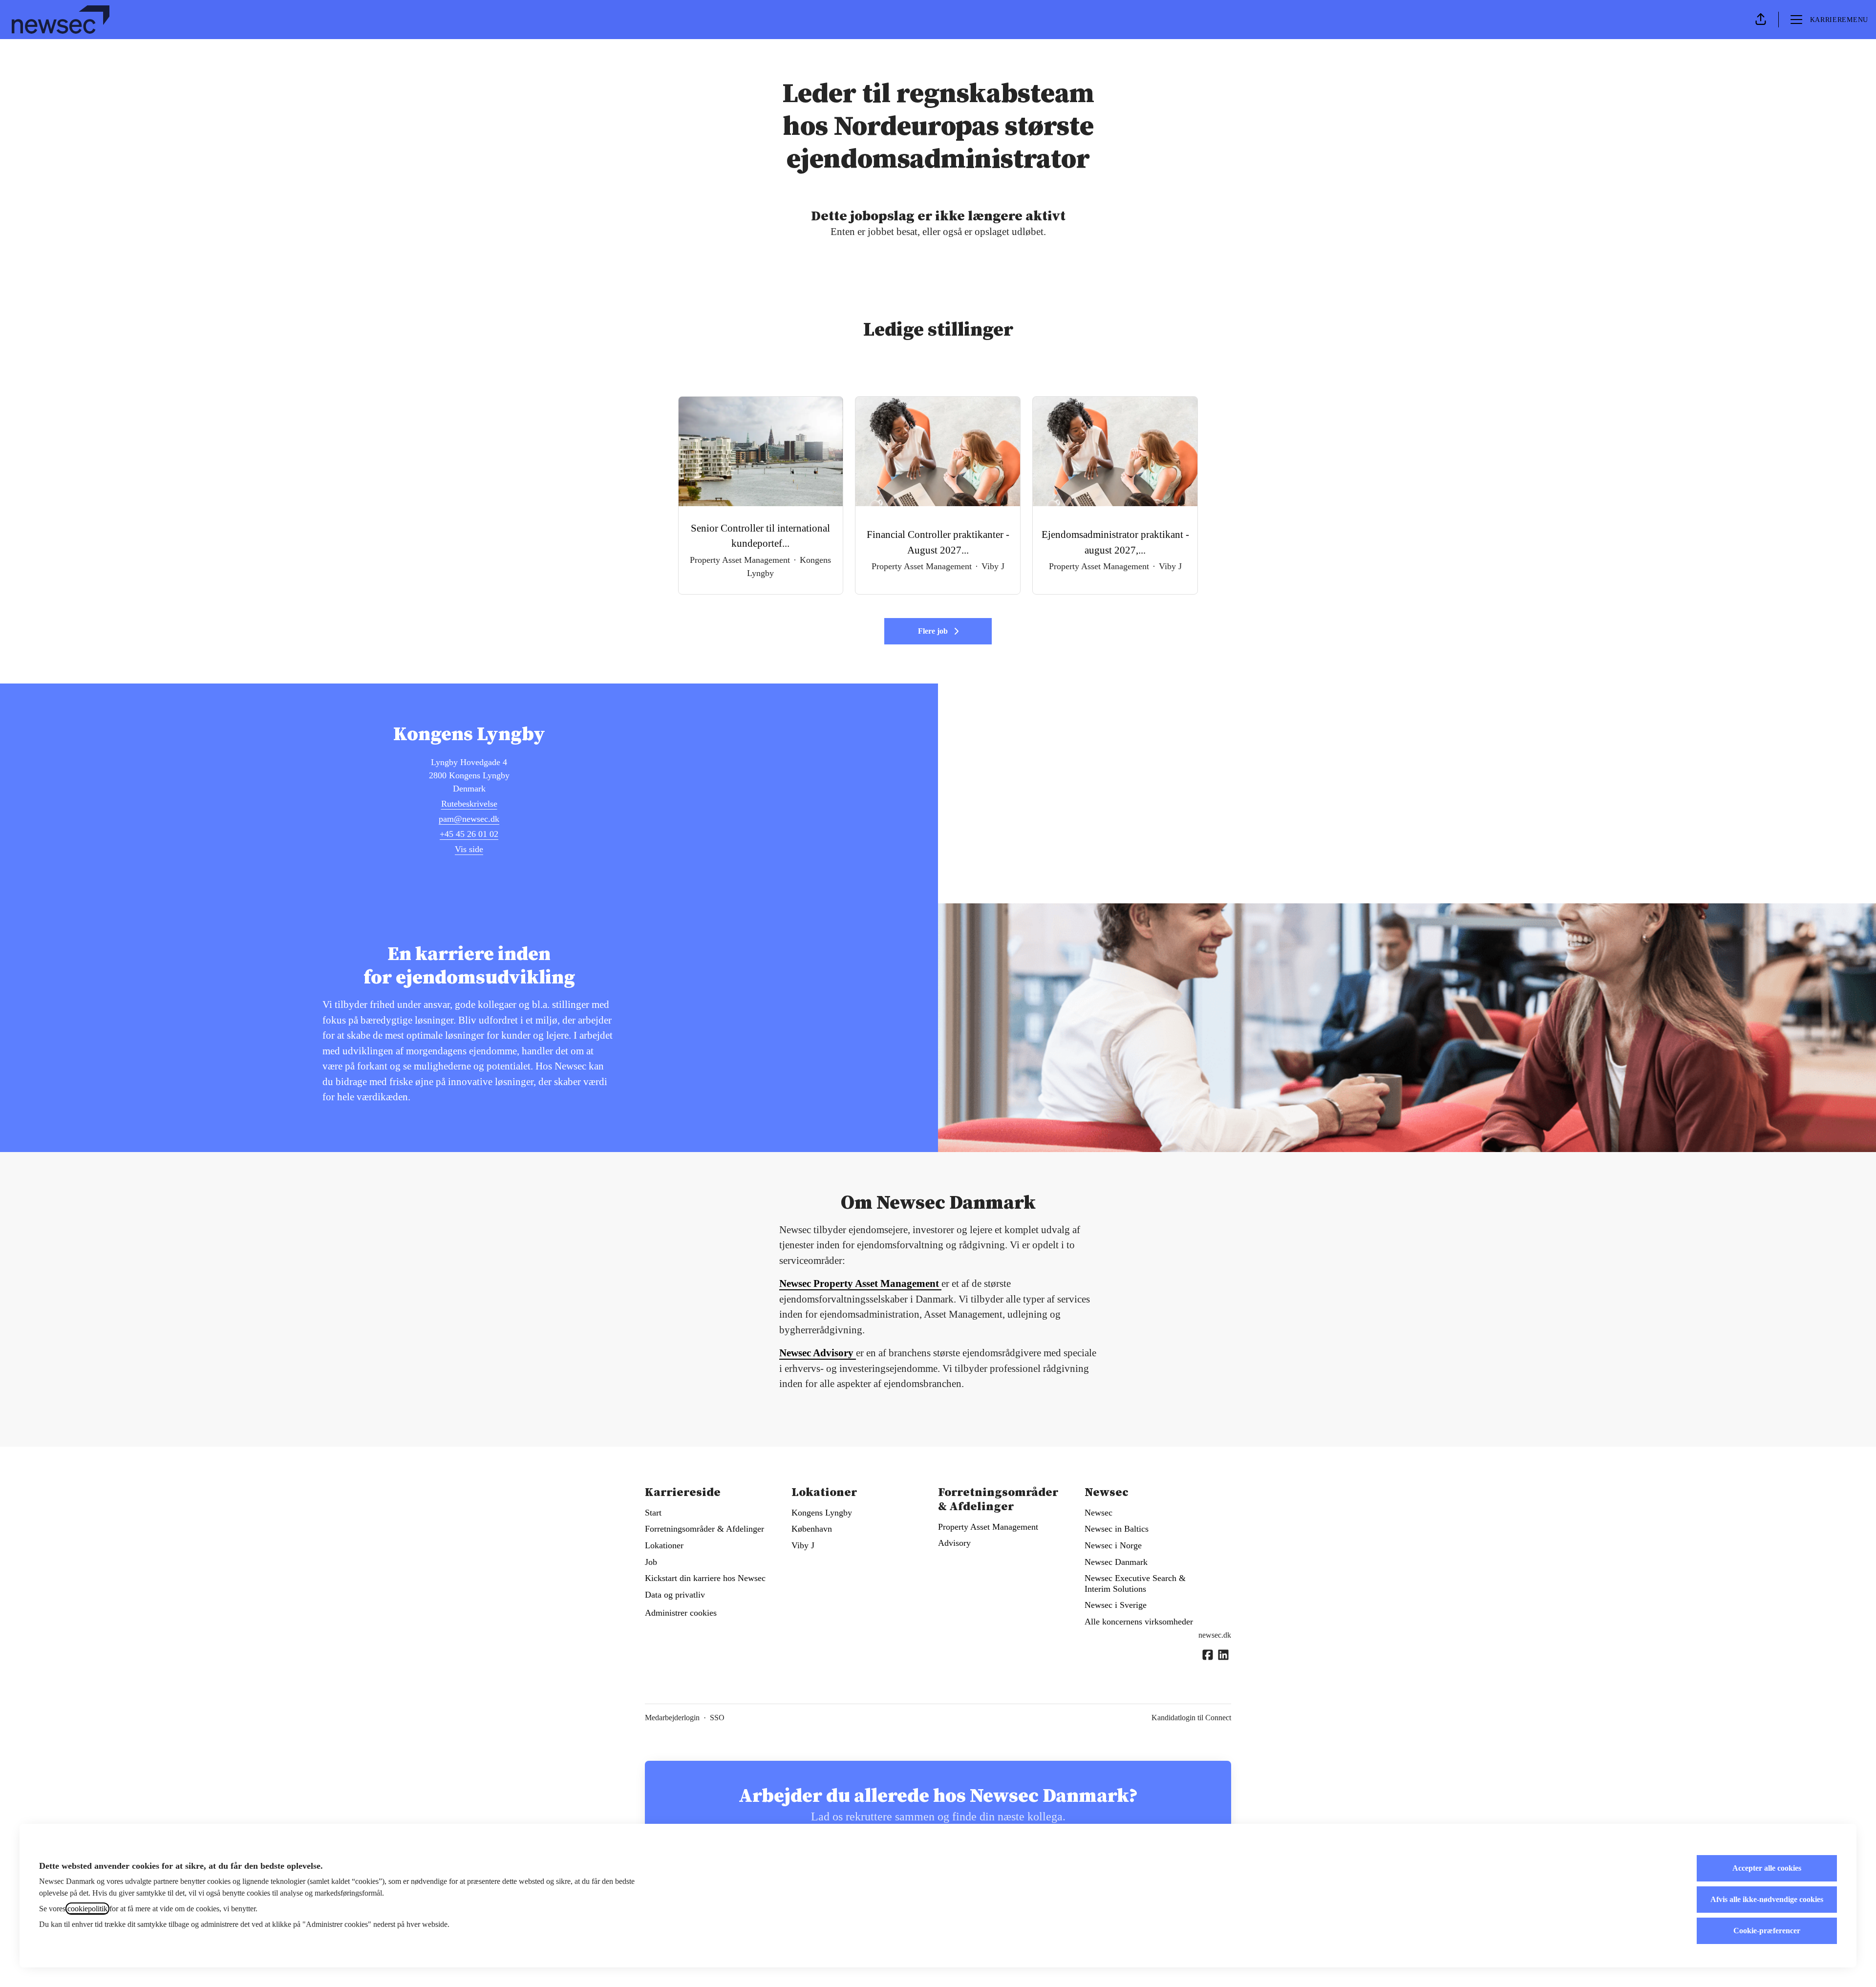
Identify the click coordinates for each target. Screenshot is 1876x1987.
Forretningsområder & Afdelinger (704, 1529)
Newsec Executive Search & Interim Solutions (1135, 1583)
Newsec (1098, 1513)
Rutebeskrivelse (469, 804)
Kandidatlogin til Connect (1191, 1718)
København (812, 1529)
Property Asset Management (988, 1527)
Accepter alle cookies (1767, 1868)
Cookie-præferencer (1767, 1931)
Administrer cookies (681, 1613)
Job (651, 1562)
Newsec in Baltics (1117, 1529)
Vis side (469, 849)
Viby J (803, 1545)
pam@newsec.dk (469, 819)
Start (653, 1513)
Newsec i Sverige (1116, 1605)
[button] (1761, 20)
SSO (717, 1718)
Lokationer (664, 1545)
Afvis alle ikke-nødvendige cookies (1767, 1899)
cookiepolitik (87, 1909)
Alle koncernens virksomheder (1139, 1622)
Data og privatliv (675, 1595)
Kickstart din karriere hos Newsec (705, 1578)
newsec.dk (1215, 1635)
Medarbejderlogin (672, 1718)
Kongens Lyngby (822, 1513)
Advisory (954, 1543)
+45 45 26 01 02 (469, 834)
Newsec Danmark (1116, 1562)
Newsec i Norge (1113, 1545)
